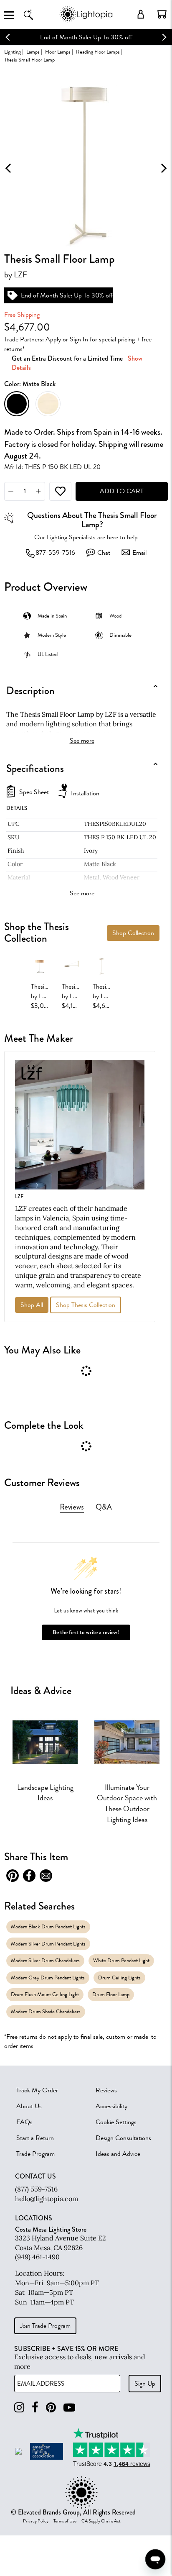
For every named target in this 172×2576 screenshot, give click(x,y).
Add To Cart (122, 491)
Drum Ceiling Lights (119, 1977)
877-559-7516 (55, 553)
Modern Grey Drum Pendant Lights (48, 1977)
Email (139, 553)
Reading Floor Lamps (98, 52)
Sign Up (145, 2384)
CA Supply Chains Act (101, 2521)
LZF (20, 275)
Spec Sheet (34, 792)
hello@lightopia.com (47, 2199)
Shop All (32, 1305)
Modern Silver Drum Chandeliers (45, 1960)
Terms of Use (65, 2521)
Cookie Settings (116, 2122)
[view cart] (162, 14)
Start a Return (35, 2138)
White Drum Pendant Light (121, 1960)
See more (82, 741)
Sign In (79, 339)
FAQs (24, 2122)
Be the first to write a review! (86, 1632)
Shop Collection (133, 933)
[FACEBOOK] (35, 2408)
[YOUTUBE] (69, 2408)
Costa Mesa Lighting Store (51, 2229)
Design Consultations (123, 2138)
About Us (29, 2106)
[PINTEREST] (51, 2408)
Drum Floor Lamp (111, 1994)
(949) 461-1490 (37, 2257)
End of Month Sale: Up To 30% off (86, 37)
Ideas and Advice (118, 2154)
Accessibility (111, 2106)
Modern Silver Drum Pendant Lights (48, 1944)
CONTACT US (35, 2176)
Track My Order (37, 2090)
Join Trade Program (45, 2326)
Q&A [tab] (104, 1507)
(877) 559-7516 (36, 2189)
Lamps (33, 52)
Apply (53, 339)
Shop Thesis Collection (86, 1305)
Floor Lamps (58, 52)
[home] (86, 21)
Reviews (106, 2090)
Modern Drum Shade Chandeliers (46, 2011)
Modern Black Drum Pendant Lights (48, 1926)
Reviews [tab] (72, 1507)
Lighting (13, 52)
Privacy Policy (36, 2521)
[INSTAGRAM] (19, 2408)
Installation (85, 793)
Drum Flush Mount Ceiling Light (45, 1994)
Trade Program (35, 2154)
